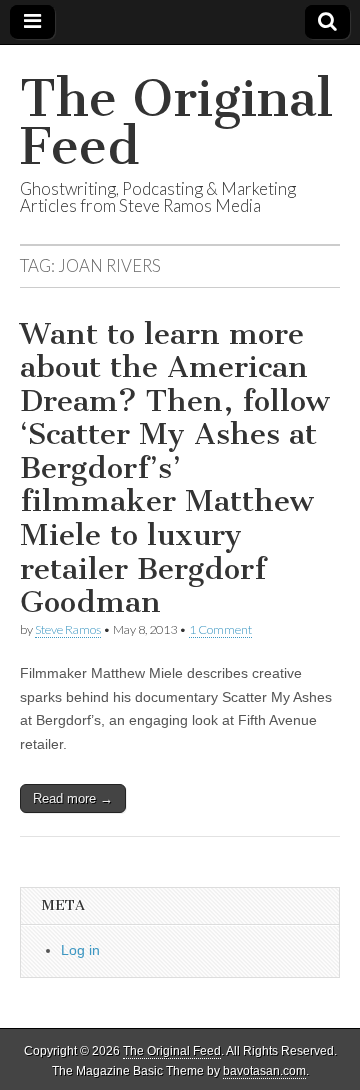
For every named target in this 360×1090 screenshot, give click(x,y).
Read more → (73, 798)
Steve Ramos (68, 629)
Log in (80, 950)
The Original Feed (176, 122)
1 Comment (220, 629)
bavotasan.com (264, 1071)
